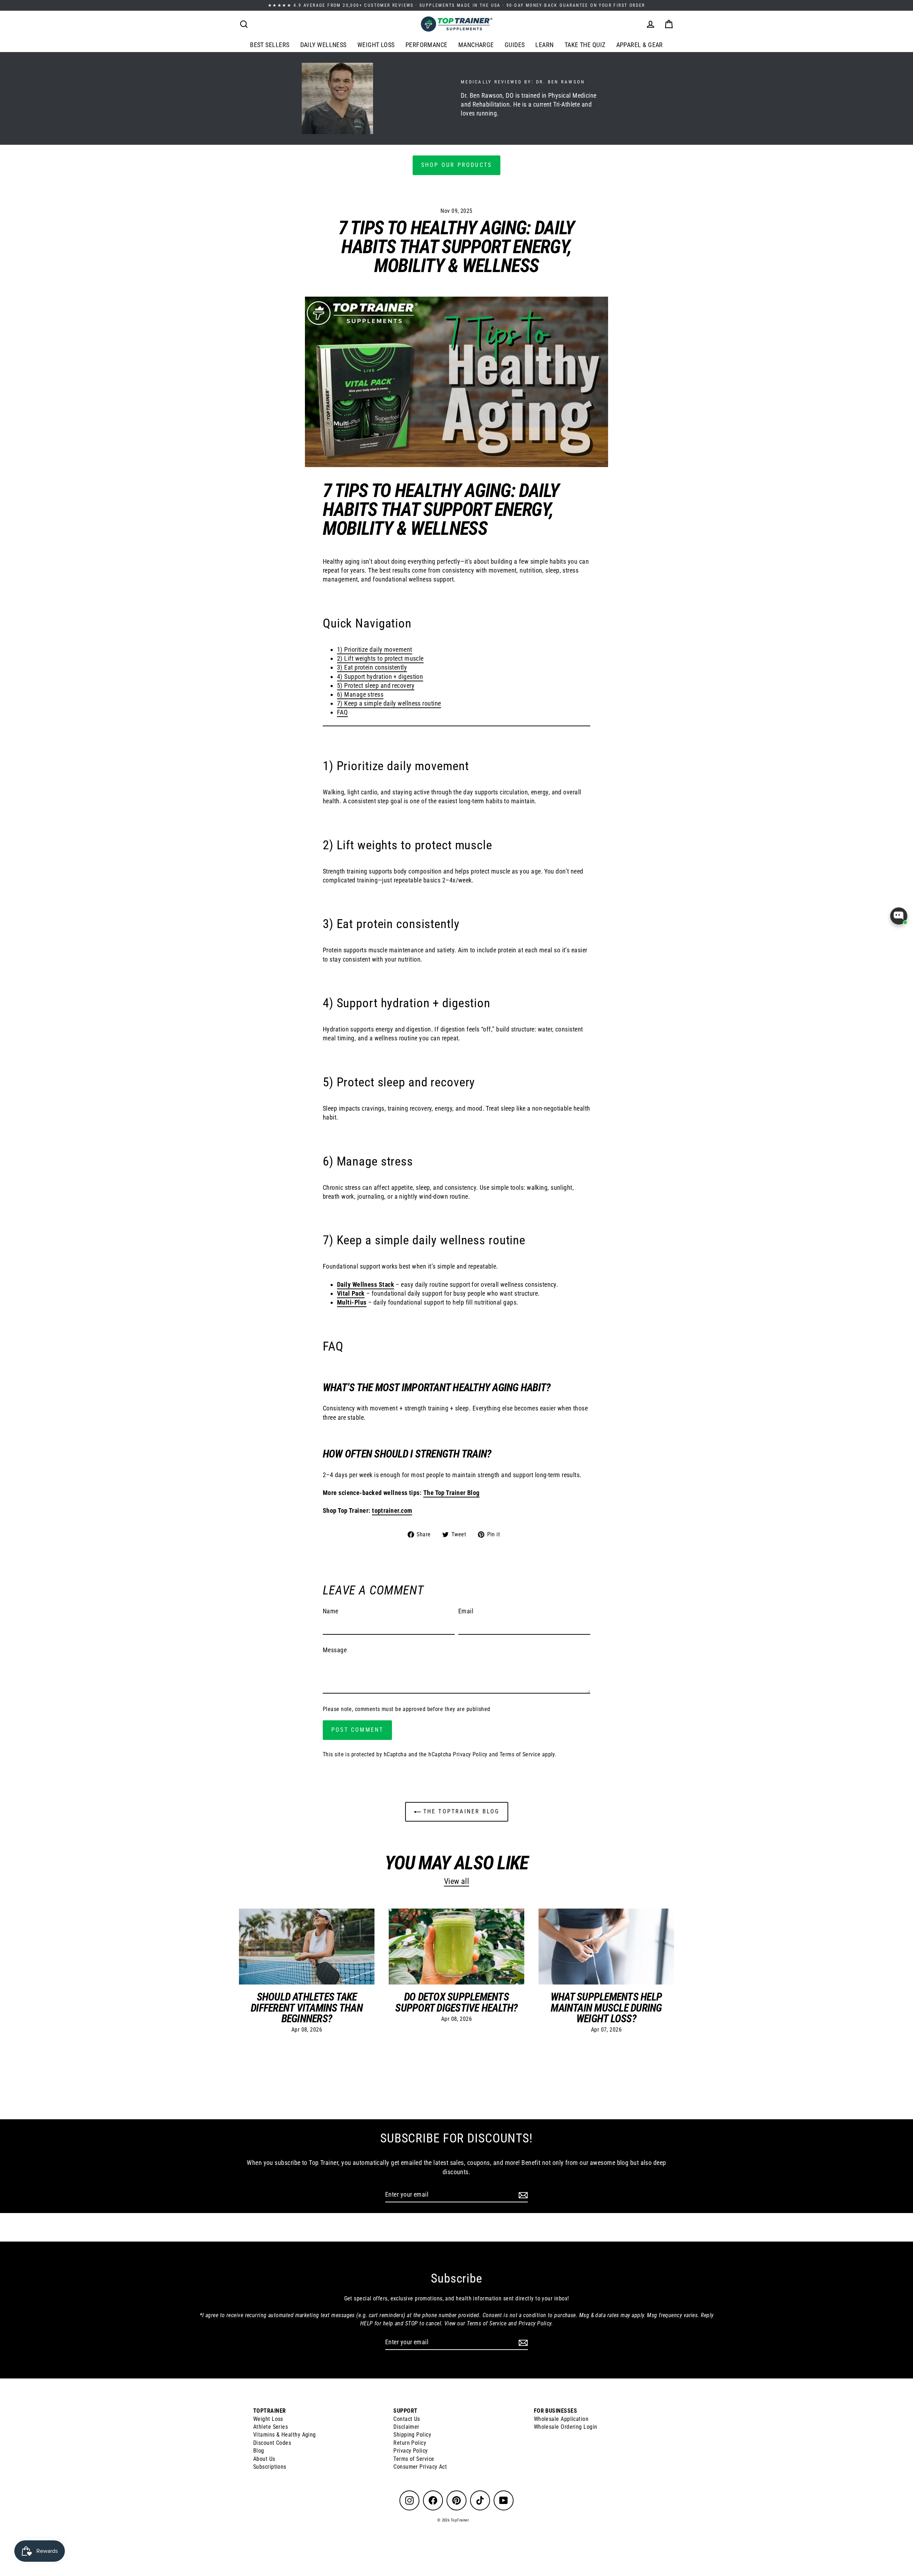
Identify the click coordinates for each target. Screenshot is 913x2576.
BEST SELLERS (270, 45)
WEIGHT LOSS (376, 45)
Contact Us (407, 2419)
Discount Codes (272, 2443)
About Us (264, 2459)
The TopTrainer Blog (460, 1811)
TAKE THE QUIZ (585, 45)
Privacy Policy (470, 1754)
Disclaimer (406, 2427)
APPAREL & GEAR (640, 45)
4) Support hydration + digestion (380, 677)
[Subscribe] (522, 2195)
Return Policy (410, 2443)
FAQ (342, 712)
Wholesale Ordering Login (566, 2427)
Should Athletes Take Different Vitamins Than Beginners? (307, 2007)
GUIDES (515, 45)
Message (335, 1650)
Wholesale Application (561, 2419)
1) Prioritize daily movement (375, 649)
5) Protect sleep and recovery (376, 685)
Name (331, 1611)
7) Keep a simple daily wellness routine (389, 703)
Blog (259, 2451)
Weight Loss (268, 2419)
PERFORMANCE (427, 45)
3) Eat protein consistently (372, 667)
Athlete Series (271, 2427)
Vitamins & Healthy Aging (285, 2435)
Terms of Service (520, 1754)
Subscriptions (270, 2467)
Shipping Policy (412, 2435)
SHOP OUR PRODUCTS (456, 165)
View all (457, 1881)
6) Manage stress (360, 694)
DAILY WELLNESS (323, 45)
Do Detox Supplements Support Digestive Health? (456, 2002)
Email (466, 1611)
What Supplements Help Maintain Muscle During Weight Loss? (606, 2007)
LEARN (544, 45)
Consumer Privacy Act (420, 2467)
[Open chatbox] (899, 916)
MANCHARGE (476, 45)
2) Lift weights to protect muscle (380, 658)
